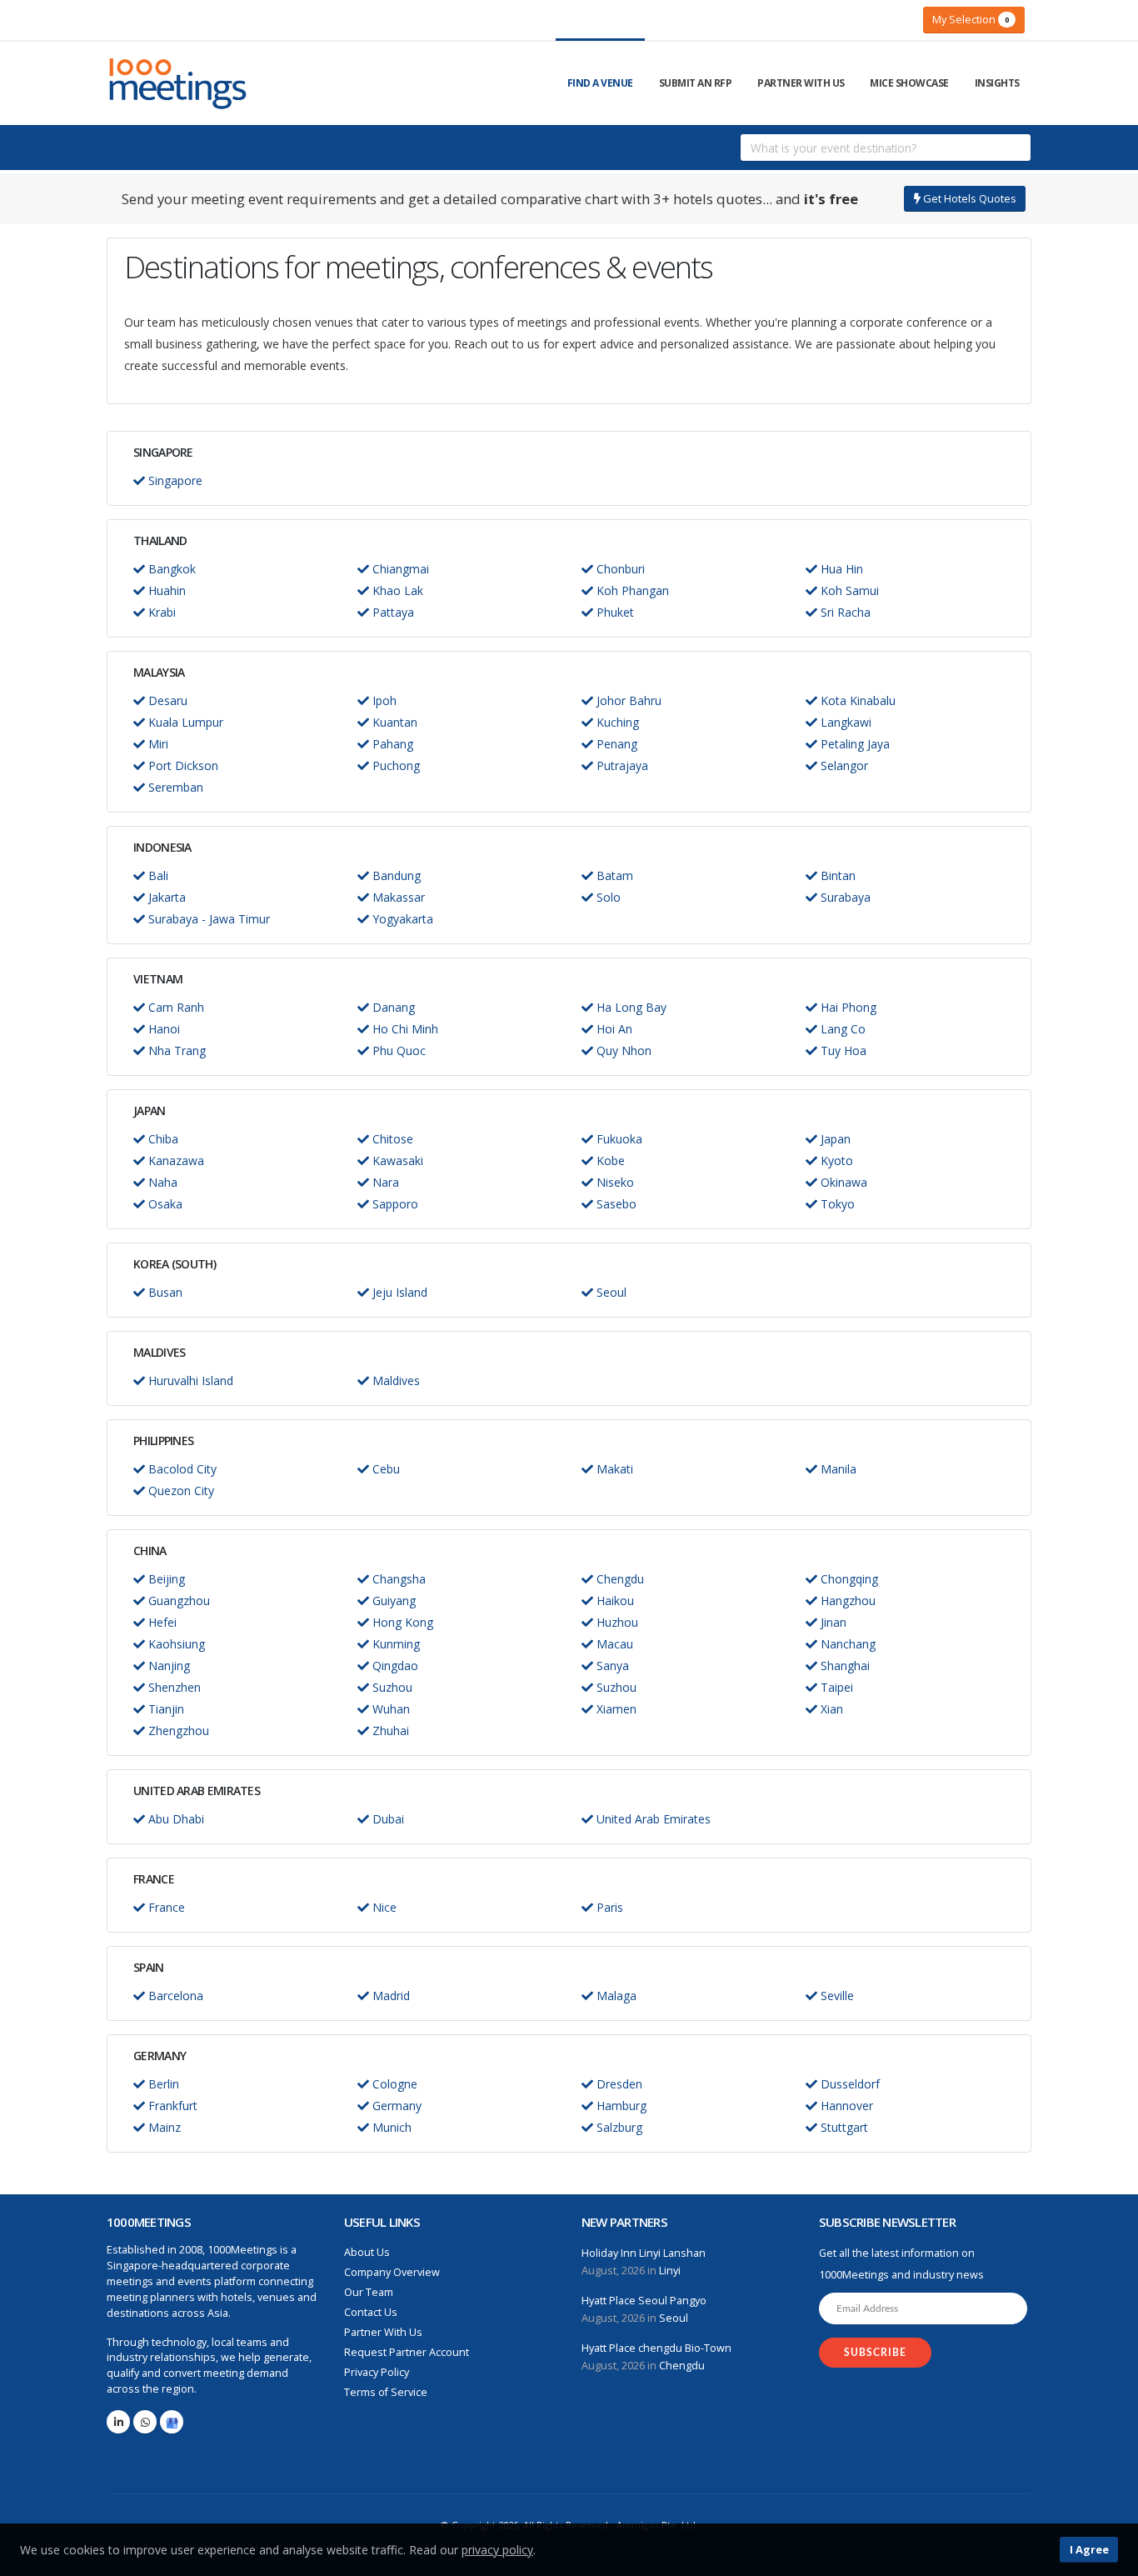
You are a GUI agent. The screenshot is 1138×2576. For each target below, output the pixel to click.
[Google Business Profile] (172, 2422)
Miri (157, 744)
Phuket (614, 612)
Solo (607, 897)
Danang (392, 1007)
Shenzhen (173, 1687)
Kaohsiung (175, 1644)
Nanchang (846, 1644)
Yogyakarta (401, 919)
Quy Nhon (622, 1050)
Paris (608, 1907)
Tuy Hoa (842, 1050)
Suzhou (391, 1687)
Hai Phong (847, 1007)
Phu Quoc (397, 1050)
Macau (613, 1644)
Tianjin (165, 1709)
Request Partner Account (407, 2352)
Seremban (174, 787)
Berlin (162, 2084)
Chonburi (619, 569)
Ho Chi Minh (404, 1029)
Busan (164, 1292)
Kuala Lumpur (184, 722)
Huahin (165, 590)
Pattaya (392, 612)
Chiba (162, 1139)
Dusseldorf (849, 2084)
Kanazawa (175, 1160)
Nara (384, 1182)
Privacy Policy (377, 2372)
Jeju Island (398, 1292)
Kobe (609, 1160)
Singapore (174, 480)
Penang (615, 744)
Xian (830, 1709)
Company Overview (392, 2272)
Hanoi (162, 1029)
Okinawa (842, 1182)
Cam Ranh (175, 1007)
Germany (395, 2106)
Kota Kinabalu (856, 700)
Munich (390, 2127)
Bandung (395, 875)
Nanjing (167, 1666)
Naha (161, 1182)
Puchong (394, 765)
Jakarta (165, 897)
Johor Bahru (627, 700)
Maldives (394, 1381)
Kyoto (835, 1160)
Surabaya (844, 897)
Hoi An (613, 1029)
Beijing (165, 1579)
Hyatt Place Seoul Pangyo (644, 2301)
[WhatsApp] (145, 2422)
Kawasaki (396, 1160)
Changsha (397, 1579)
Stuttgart (843, 2127)
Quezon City (180, 1491)
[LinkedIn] (118, 2422)
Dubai (387, 1819)
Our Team (369, 2292)
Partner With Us (801, 83)
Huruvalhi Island (189, 1381)
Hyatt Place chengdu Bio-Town (656, 2348)
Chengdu (619, 1579)
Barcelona (174, 1996)
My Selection (971, 19)
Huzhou (616, 1622)
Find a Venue (600, 83)
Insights (997, 83)
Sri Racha (844, 612)
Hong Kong (401, 1622)
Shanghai (844, 1666)
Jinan (832, 1622)
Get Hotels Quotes (968, 198)
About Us (367, 2252)
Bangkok (170, 569)
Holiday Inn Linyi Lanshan (644, 2253)
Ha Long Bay (630, 1007)
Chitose (391, 1139)
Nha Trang (175, 1050)
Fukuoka (618, 1139)
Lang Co (841, 1029)
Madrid (389, 1996)
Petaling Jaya (853, 744)
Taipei (835, 1687)
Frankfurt (171, 2106)
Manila (837, 1469)
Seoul (610, 1292)
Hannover (845, 2106)
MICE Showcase (909, 83)
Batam (613, 875)
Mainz (163, 2127)
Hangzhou (846, 1601)
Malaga (615, 1996)
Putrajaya (621, 765)
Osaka (164, 1204)
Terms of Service (386, 2392)
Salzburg (618, 2127)
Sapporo (394, 1204)
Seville (836, 1996)
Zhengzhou (177, 1731)
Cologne (393, 2084)
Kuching (616, 722)
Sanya (611, 1666)
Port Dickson (182, 765)
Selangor (843, 765)
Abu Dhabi (175, 1819)
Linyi (670, 2271)
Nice (383, 1907)
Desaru (166, 700)
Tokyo (836, 1204)
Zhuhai (389, 1731)
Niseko (614, 1182)
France (165, 1907)
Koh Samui (848, 590)
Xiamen (615, 1709)
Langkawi (844, 722)
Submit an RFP (696, 83)
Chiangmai (399, 569)
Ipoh (383, 700)
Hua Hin (840, 569)
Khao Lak (396, 590)
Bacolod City (181, 1469)
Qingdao (394, 1666)
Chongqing (848, 1579)
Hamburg (620, 2106)
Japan (834, 1139)
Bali (157, 875)
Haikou (614, 1601)
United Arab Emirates (652, 1819)
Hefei (161, 1622)
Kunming (394, 1644)
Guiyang (392, 1601)
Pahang (391, 744)
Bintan (836, 875)
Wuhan (389, 1709)
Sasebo (615, 1204)
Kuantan (393, 722)
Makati (613, 1469)
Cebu (384, 1469)
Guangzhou (177, 1601)
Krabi (160, 612)
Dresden (618, 2084)
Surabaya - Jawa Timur (207, 919)
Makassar (397, 897)
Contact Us (371, 2312)
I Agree (1089, 2549)
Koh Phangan (631, 590)
